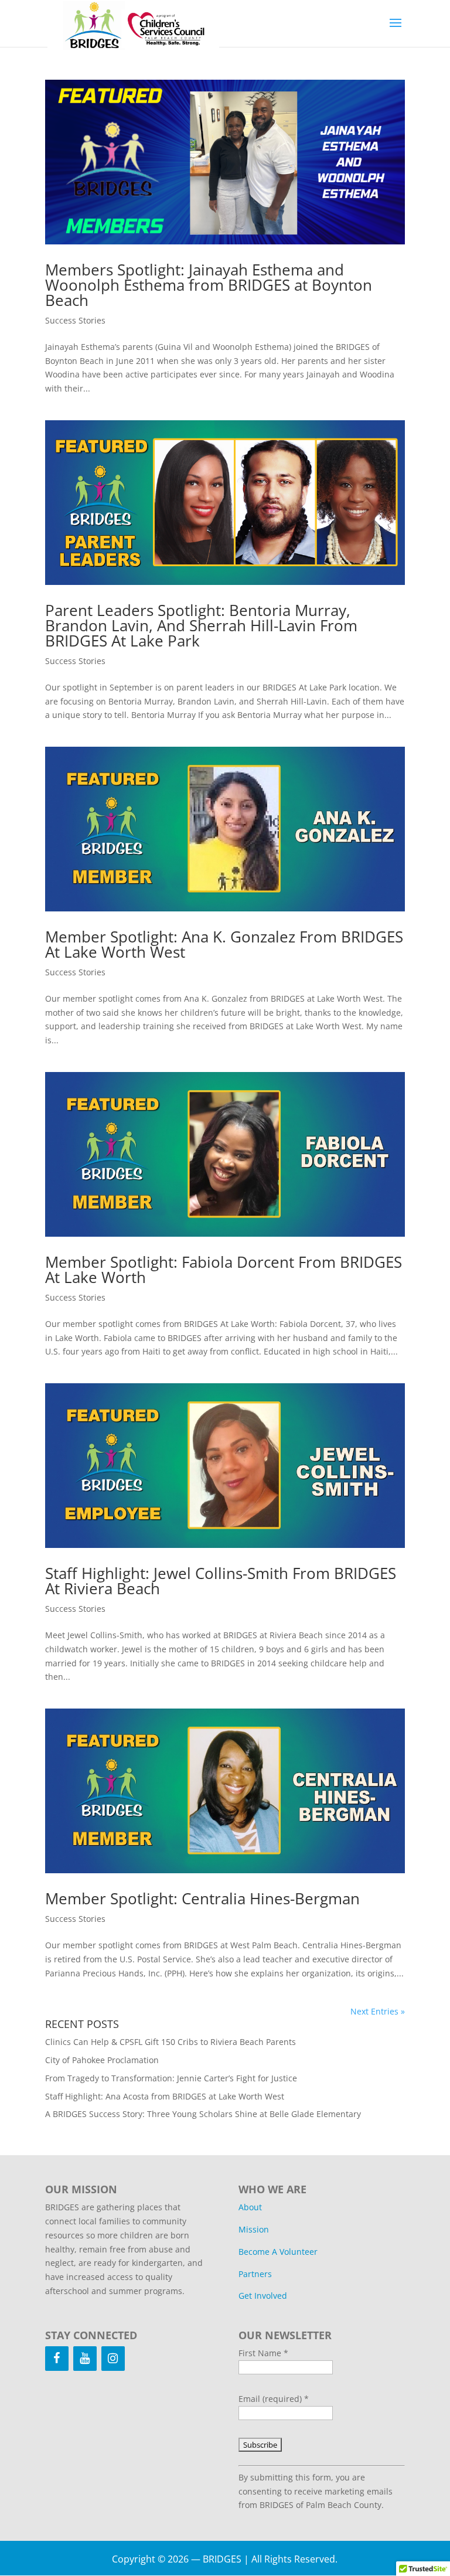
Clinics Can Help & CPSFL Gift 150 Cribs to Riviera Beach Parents (171, 2042)
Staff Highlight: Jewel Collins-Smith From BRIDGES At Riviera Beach (221, 1581)
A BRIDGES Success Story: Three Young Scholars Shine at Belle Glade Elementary (203, 2114)
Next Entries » (378, 2011)
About (250, 2207)
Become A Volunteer (278, 2252)
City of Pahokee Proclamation (102, 2060)
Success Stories (75, 320)
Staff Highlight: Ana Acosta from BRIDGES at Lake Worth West (165, 2096)
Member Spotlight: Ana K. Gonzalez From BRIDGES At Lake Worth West (224, 944)
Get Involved (263, 2296)
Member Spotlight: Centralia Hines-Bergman (202, 1898)
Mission (254, 2229)
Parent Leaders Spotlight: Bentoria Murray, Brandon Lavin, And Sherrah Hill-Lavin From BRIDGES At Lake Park (201, 625)
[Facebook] (57, 2359)
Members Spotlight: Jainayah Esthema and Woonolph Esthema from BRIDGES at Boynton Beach (209, 285)
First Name (263, 2353)
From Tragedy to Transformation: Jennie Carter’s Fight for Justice (171, 2078)
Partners (255, 2274)
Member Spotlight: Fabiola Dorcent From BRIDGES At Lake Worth (224, 1270)
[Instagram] (113, 2359)
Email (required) (274, 2399)
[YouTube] (85, 2359)
